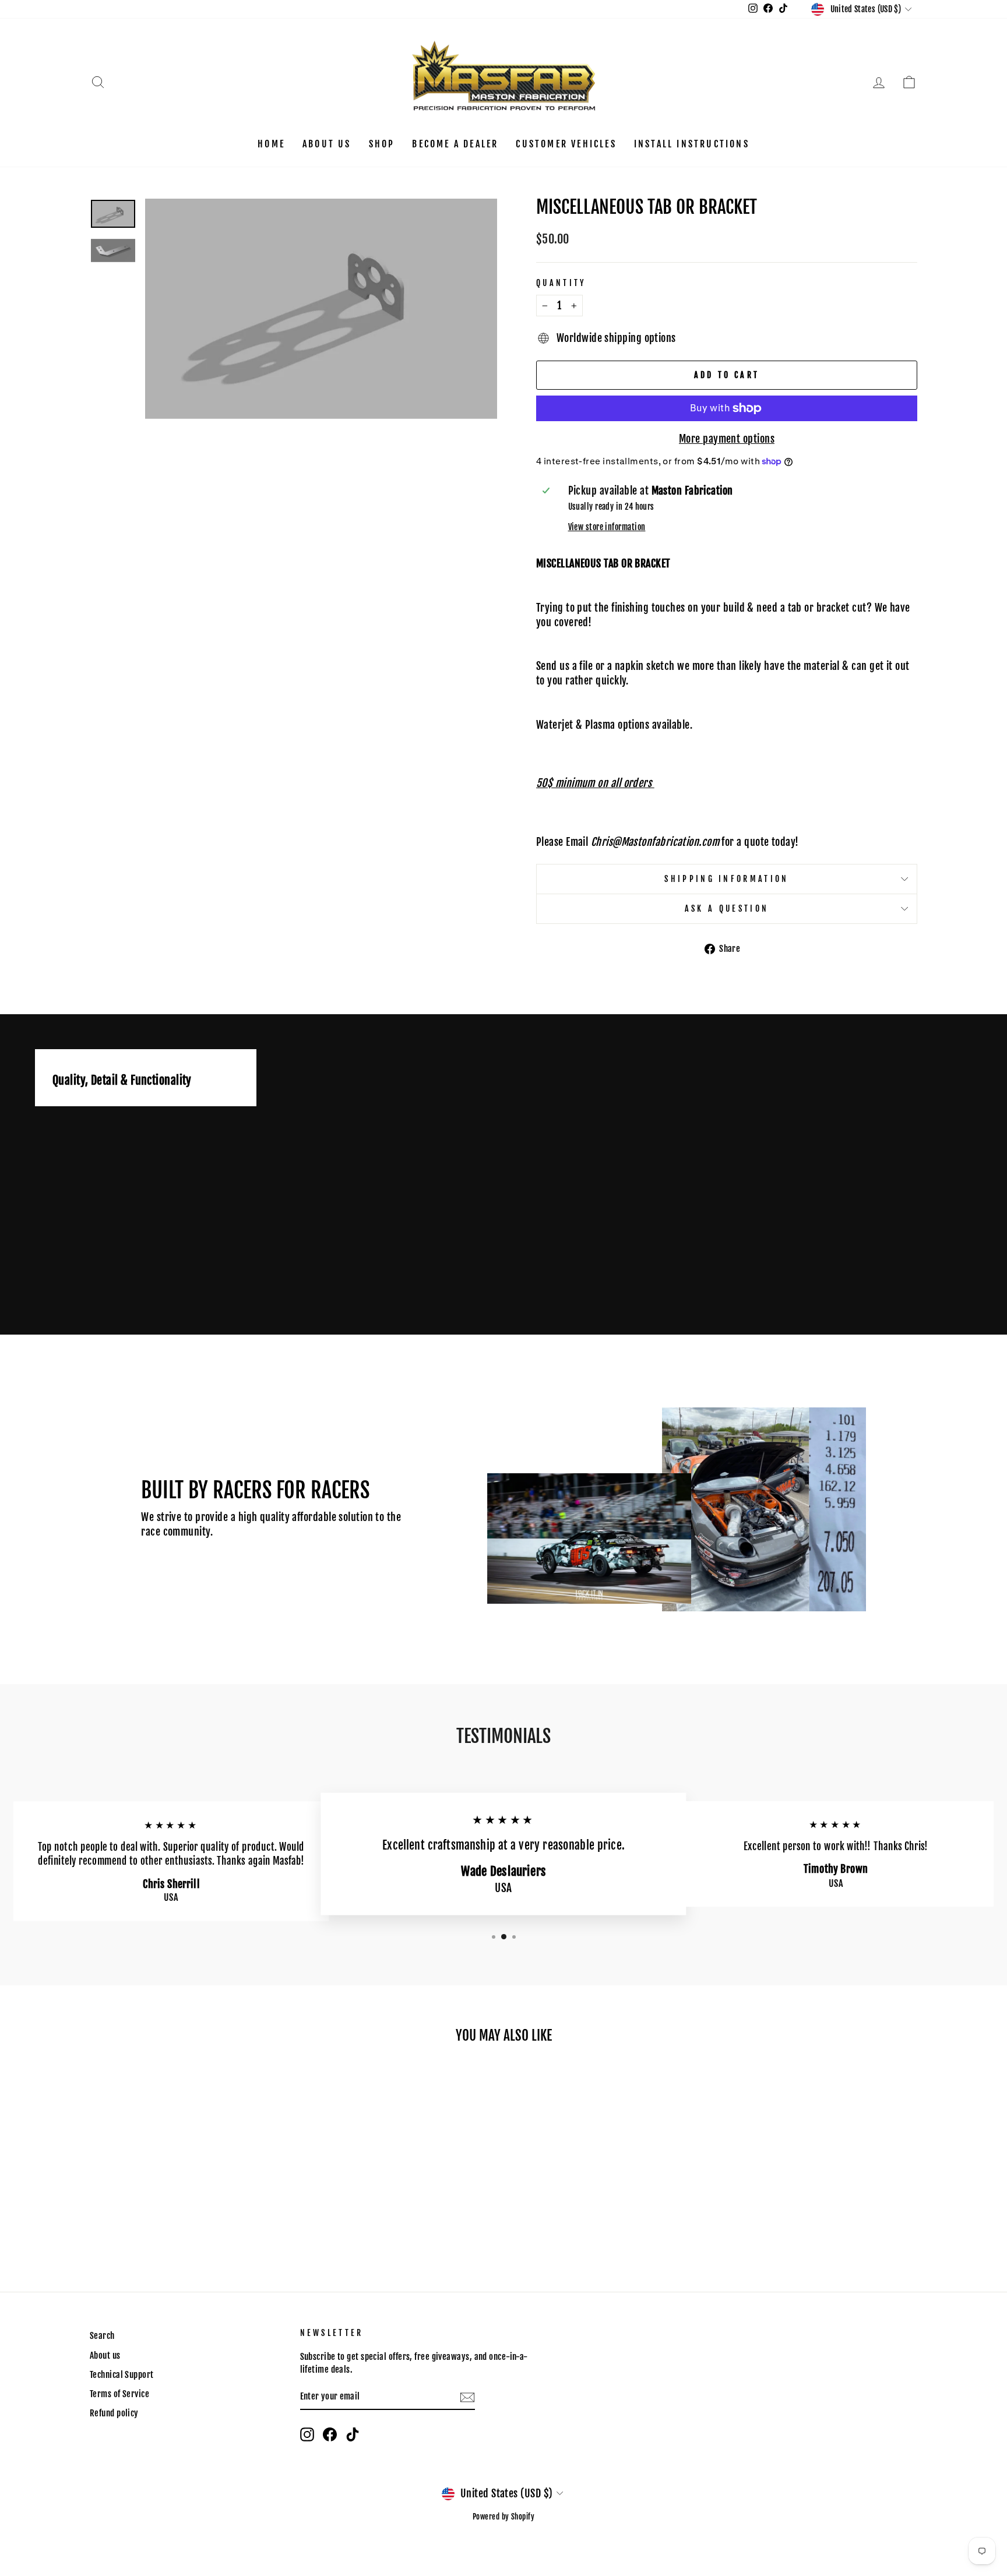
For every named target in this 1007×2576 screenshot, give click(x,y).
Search (102, 2336)
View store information (607, 527)
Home (271, 144)
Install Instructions (692, 144)
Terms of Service (119, 2394)
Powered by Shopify (503, 2517)
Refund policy (114, 2413)
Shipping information (726, 879)
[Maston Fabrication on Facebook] (330, 2434)
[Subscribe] (467, 2397)
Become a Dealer (455, 144)
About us (327, 144)
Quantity (561, 283)
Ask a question (727, 908)
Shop (382, 144)
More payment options (727, 439)
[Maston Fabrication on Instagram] (307, 2434)
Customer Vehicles (566, 144)
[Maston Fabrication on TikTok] (353, 2434)
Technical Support (122, 2375)
